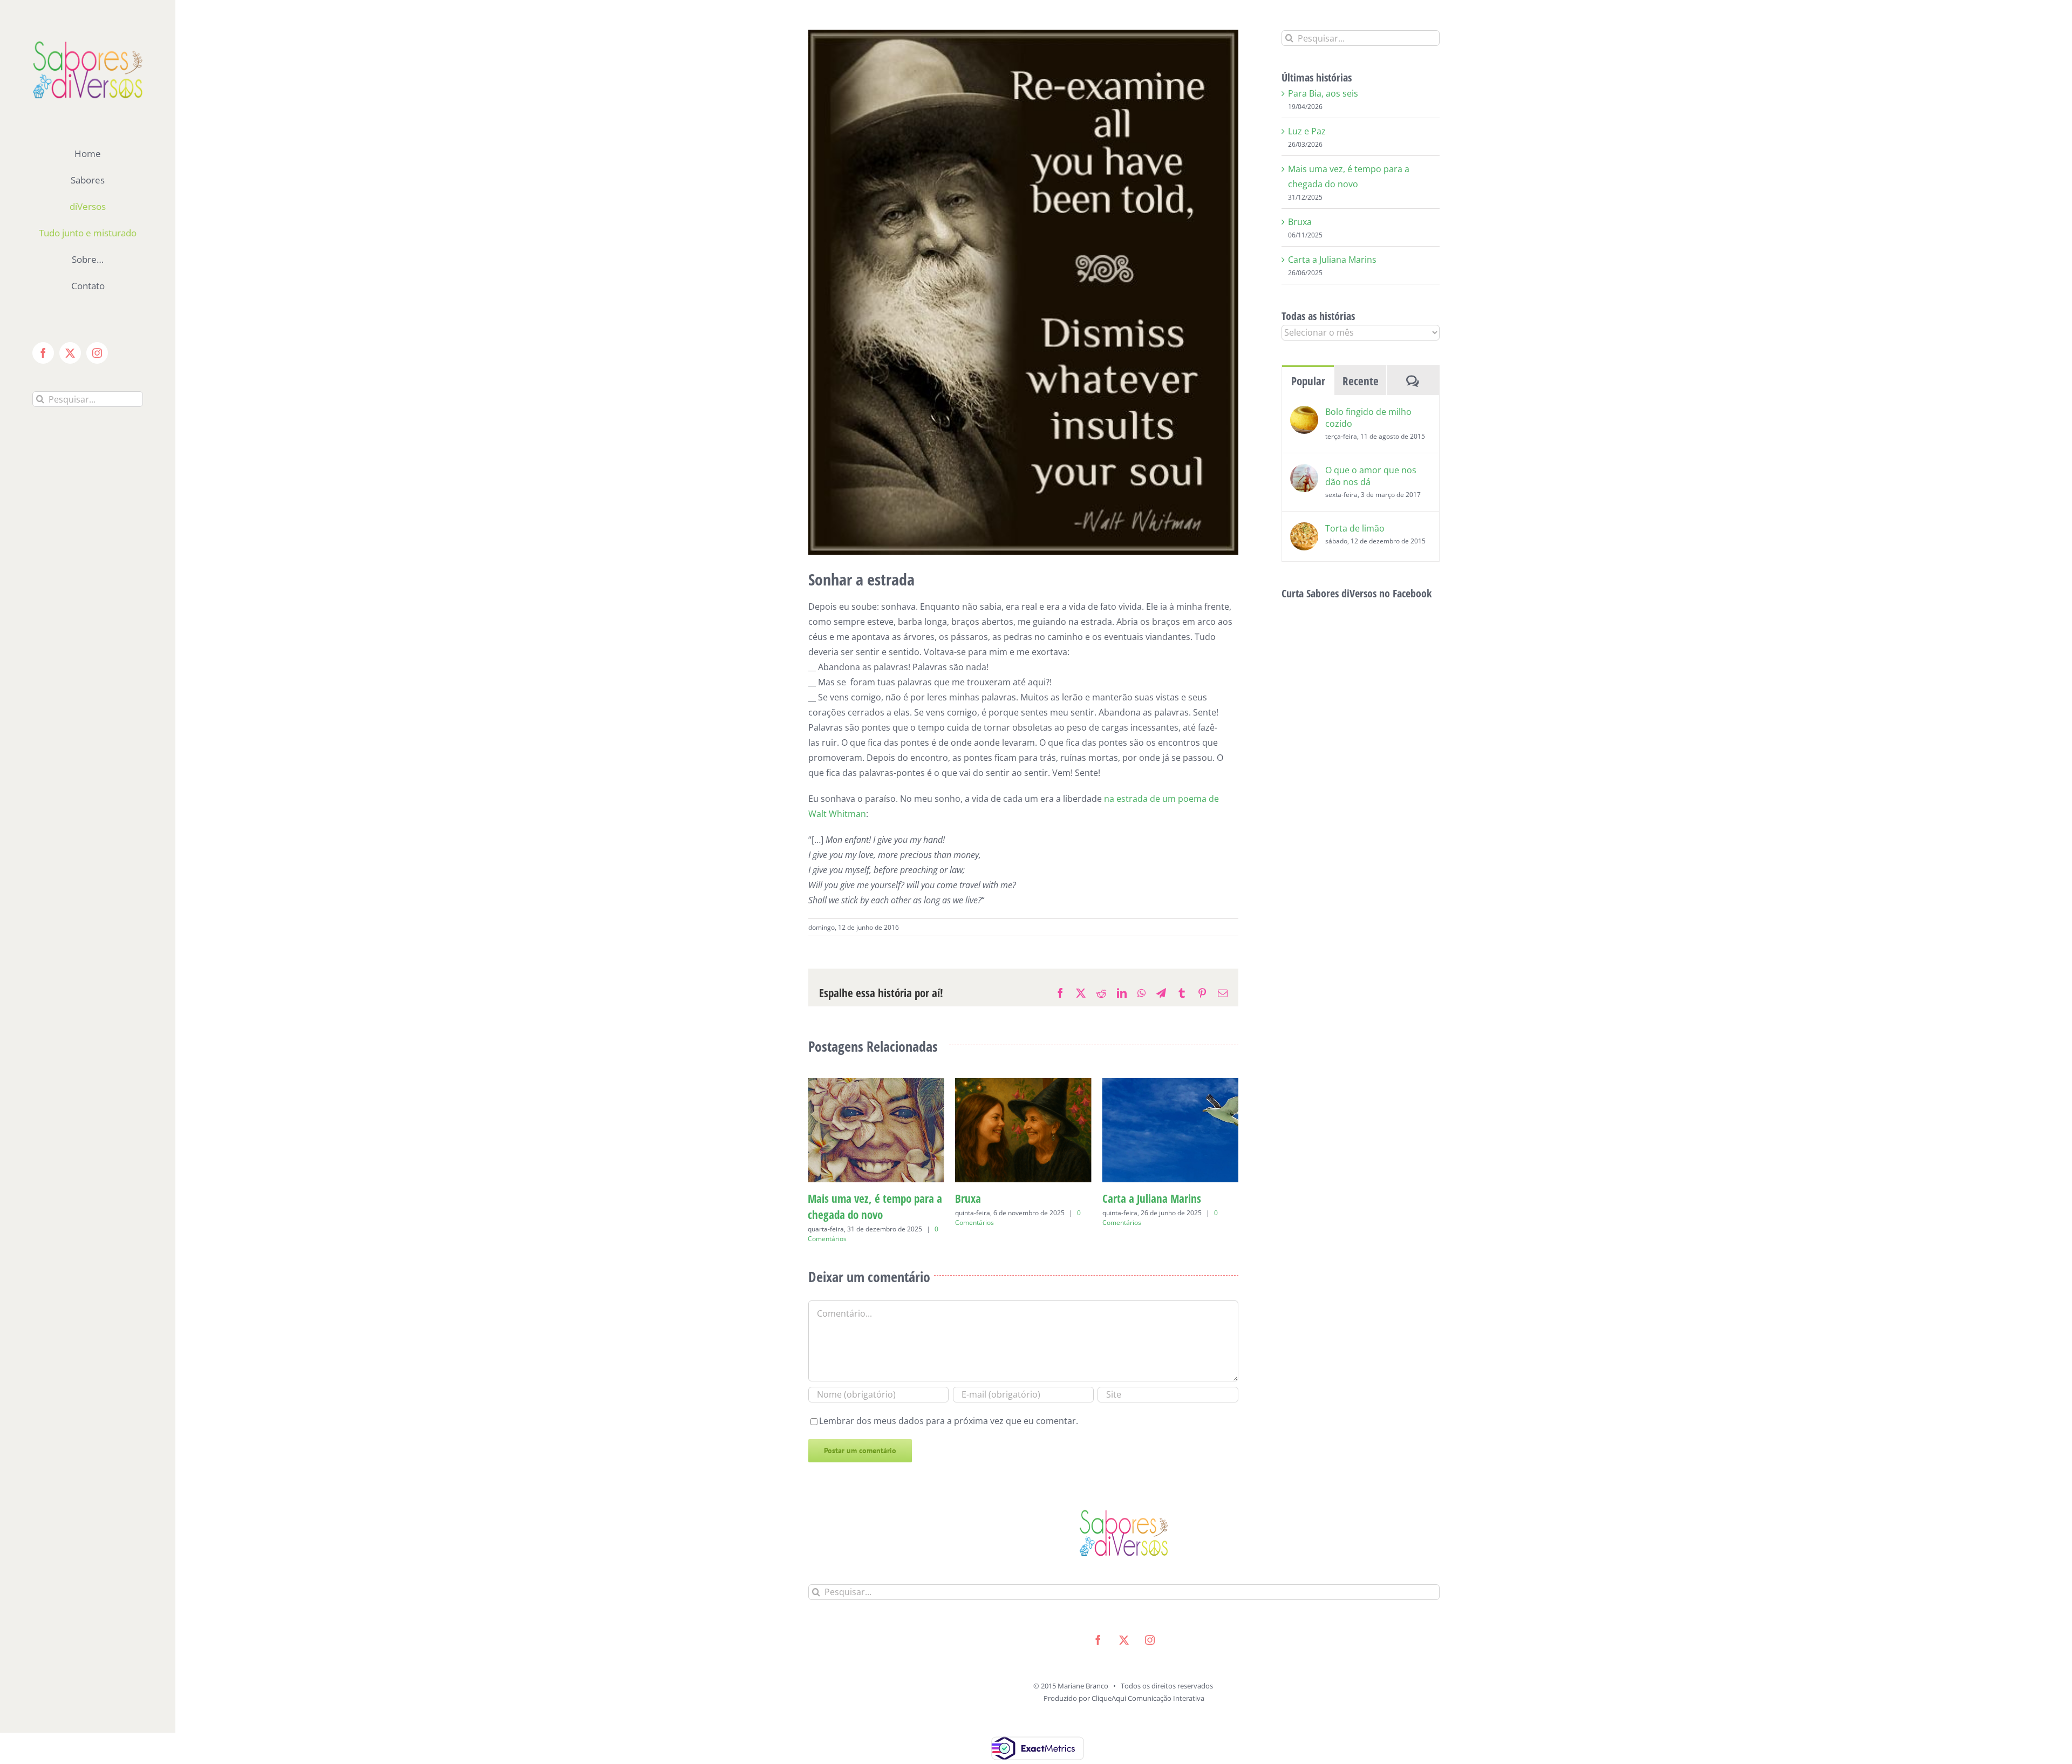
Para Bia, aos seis (1141, 1198)
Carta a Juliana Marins (1004, 1198)
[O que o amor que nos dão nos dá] (1304, 472)
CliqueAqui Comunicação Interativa (1148, 1682)
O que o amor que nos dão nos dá (1371, 476)
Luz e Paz (1307, 131)
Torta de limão (1355, 528)
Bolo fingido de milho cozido (1368, 418)
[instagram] (1150, 1624)
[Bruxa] (876, 1084)
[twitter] (1124, 1624)
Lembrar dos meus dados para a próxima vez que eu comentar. (949, 1405)
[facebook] (1098, 1624)
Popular (1308, 381)
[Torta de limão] (1304, 530)
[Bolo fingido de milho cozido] (1304, 413)
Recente (1361, 381)
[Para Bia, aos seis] (1171, 1084)
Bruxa (821, 1198)
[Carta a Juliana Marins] (1023, 1084)
